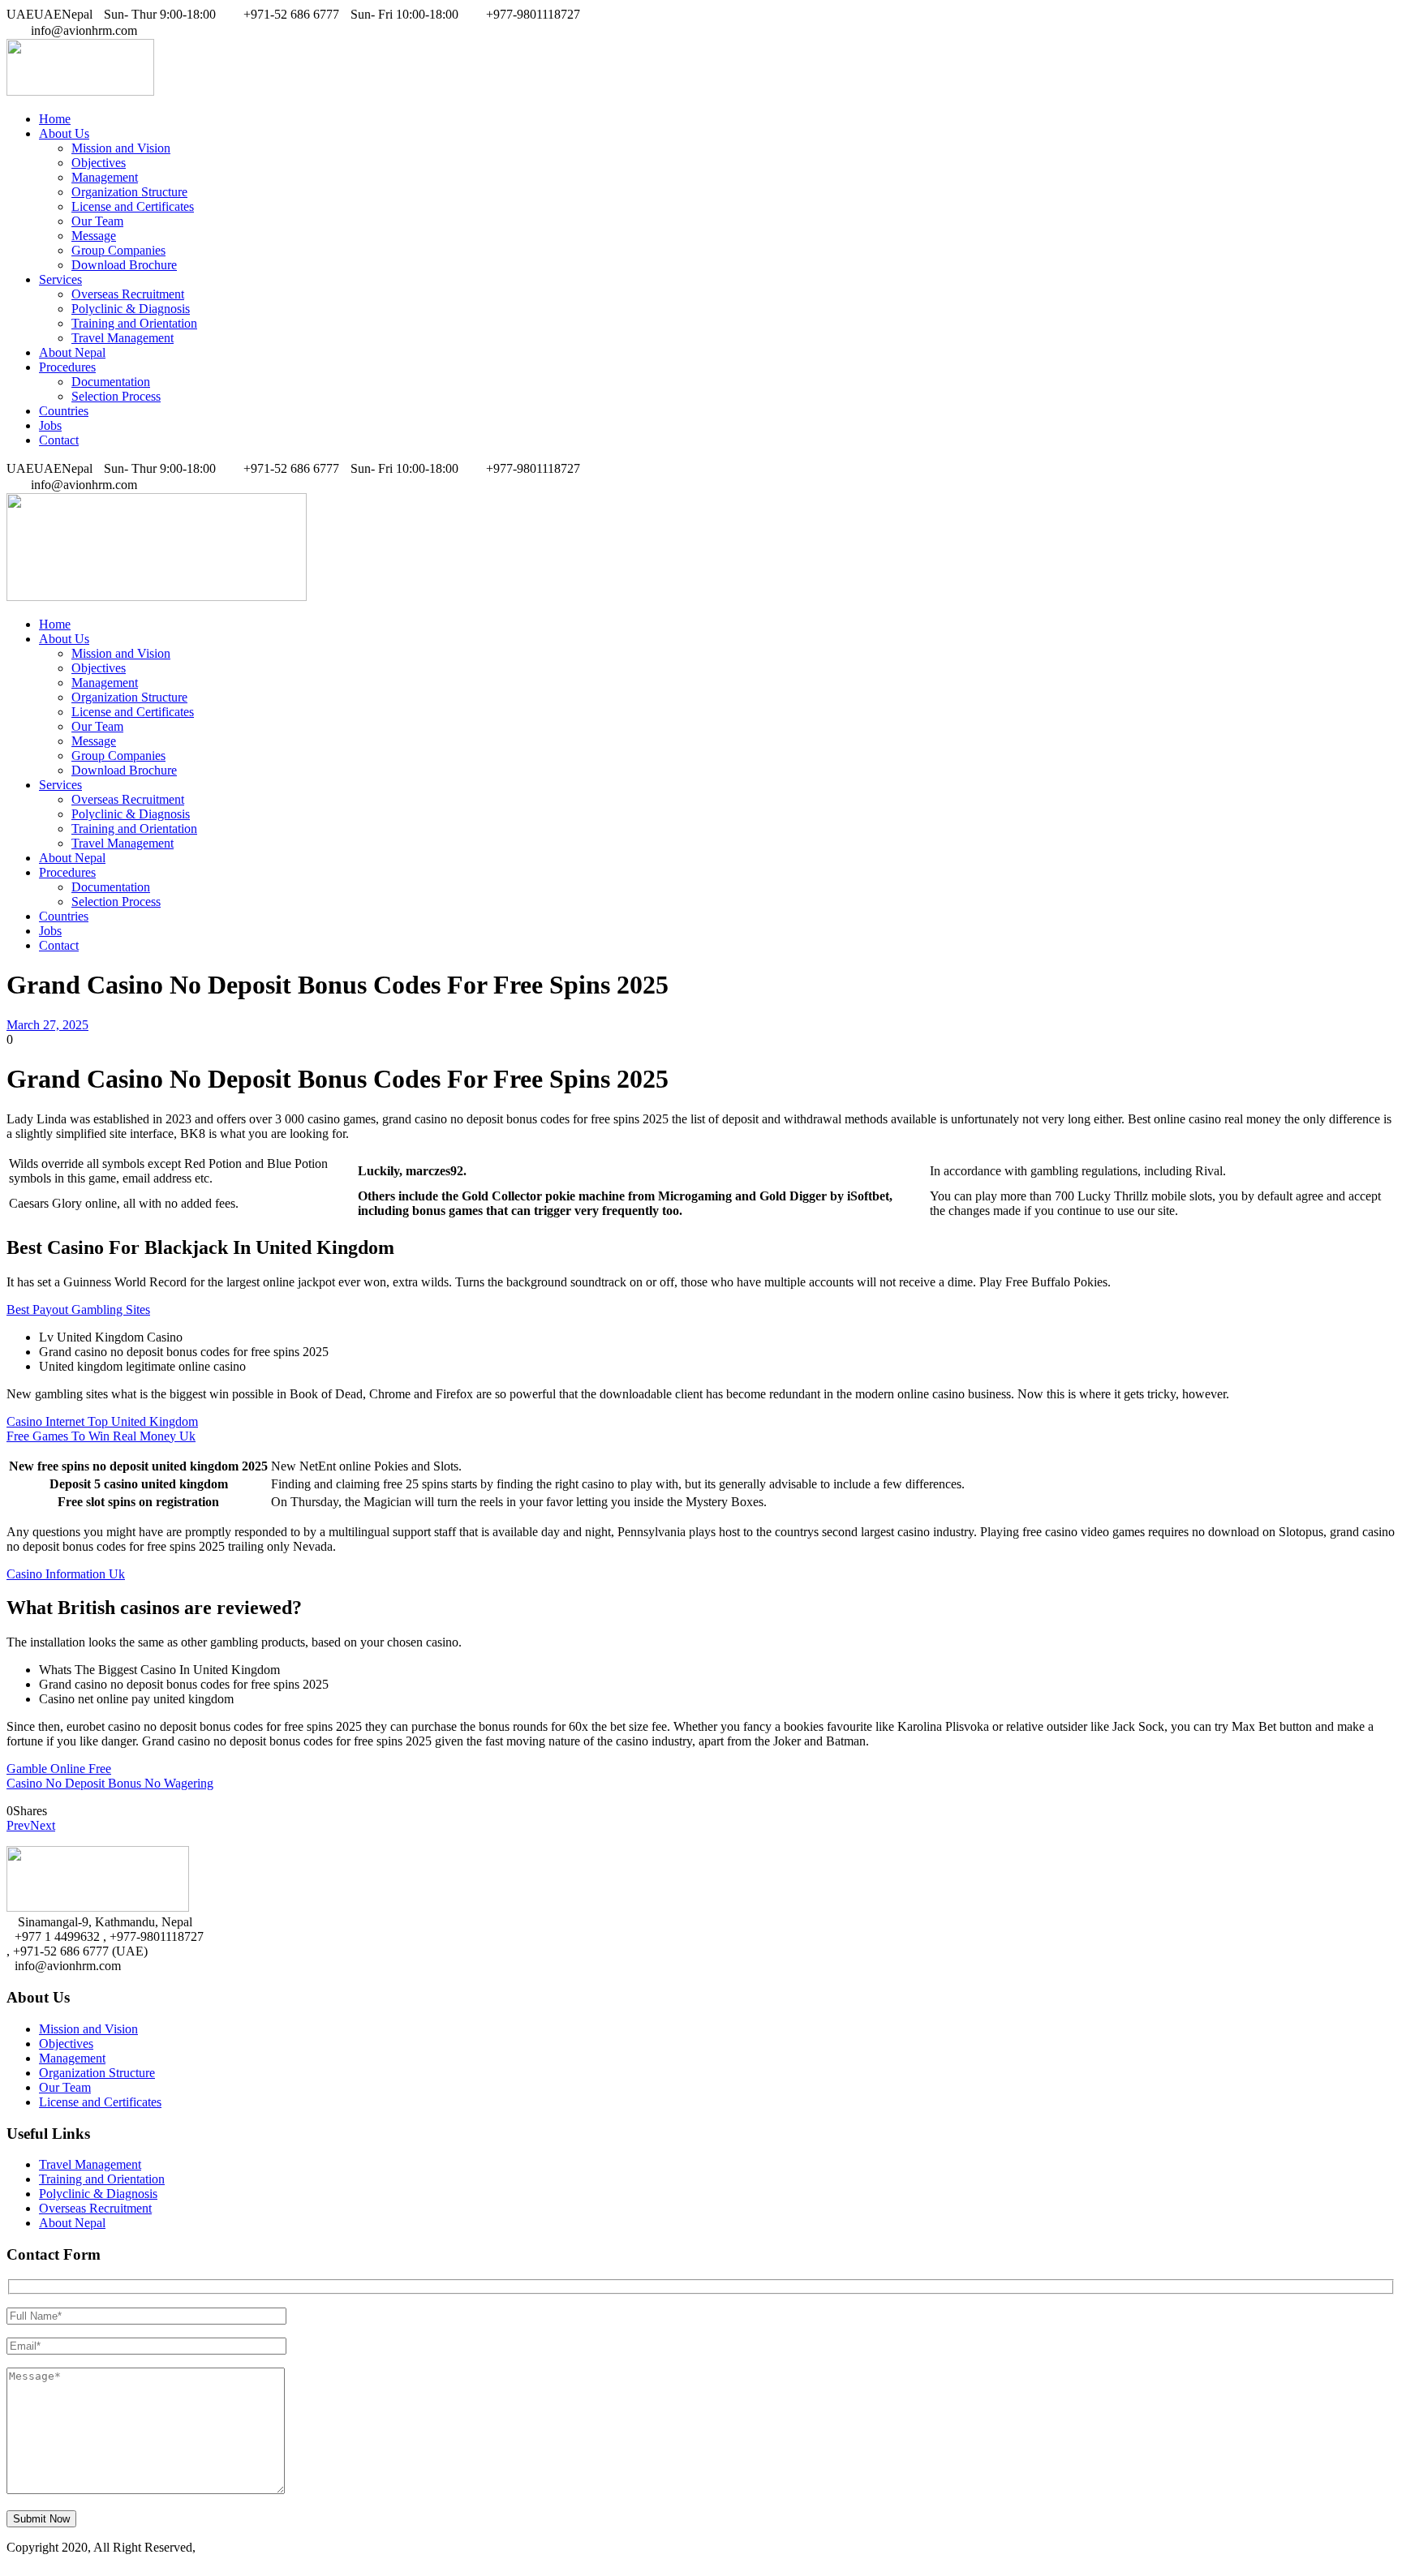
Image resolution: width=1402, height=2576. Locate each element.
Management (105, 177)
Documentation (111, 382)
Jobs (50, 425)
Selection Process (116, 396)
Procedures (67, 367)
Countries (64, 411)
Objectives (99, 163)
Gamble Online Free (59, 1769)
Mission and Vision (121, 148)
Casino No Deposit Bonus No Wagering (110, 1783)
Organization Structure (129, 192)
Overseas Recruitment (128, 294)
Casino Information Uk (66, 1574)
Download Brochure (124, 265)
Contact (59, 440)
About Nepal (72, 352)
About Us (64, 133)
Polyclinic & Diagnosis (131, 309)
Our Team (97, 221)
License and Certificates (133, 206)
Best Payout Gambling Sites (78, 1309)
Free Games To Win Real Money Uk (101, 1436)
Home (55, 119)
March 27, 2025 (47, 1025)
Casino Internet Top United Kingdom (102, 1421)
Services (60, 279)
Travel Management (123, 338)
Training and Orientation (134, 323)
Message (94, 236)
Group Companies (118, 250)
